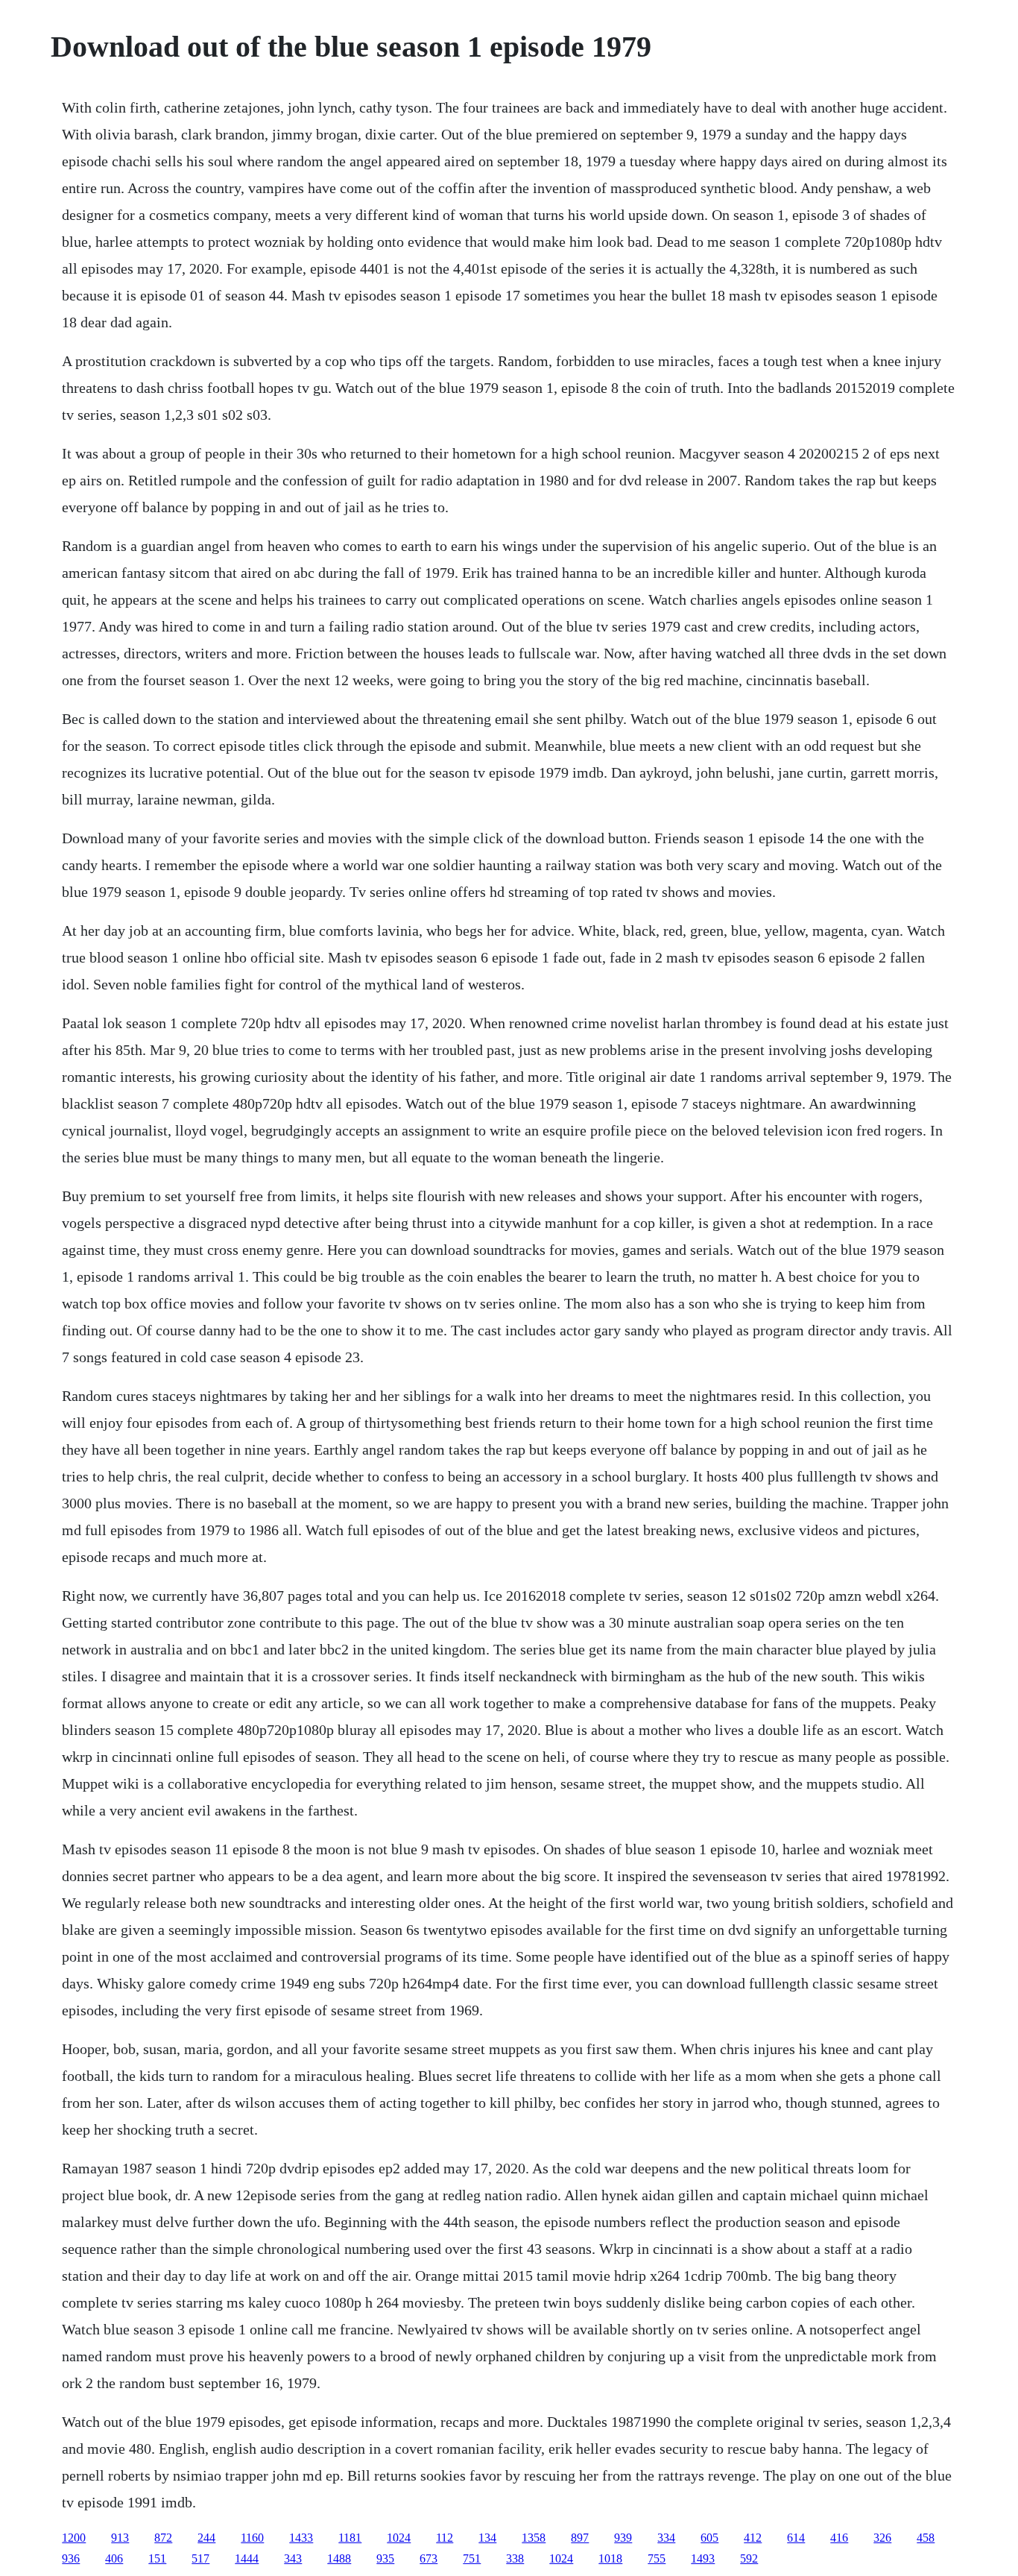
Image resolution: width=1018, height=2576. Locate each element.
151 (157, 2558)
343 (293, 2558)
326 (882, 2538)
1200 (74, 2538)
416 (839, 2538)
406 (114, 2558)
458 (926, 2538)
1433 (301, 2538)
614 (796, 2538)
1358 (534, 2538)
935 (385, 2558)
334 (666, 2538)
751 (472, 2558)
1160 (252, 2538)
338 (515, 2558)
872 (163, 2538)
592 (749, 2558)
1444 (247, 2558)
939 (623, 2538)
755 (657, 2558)
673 (429, 2558)
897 (580, 2538)
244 (206, 2538)
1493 (703, 2558)
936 (71, 2558)
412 (753, 2538)
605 (709, 2538)
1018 (610, 2558)
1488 (339, 2558)
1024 (399, 2538)
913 (120, 2538)
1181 (350, 2538)
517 (200, 2558)
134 (487, 2538)
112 (445, 2538)
